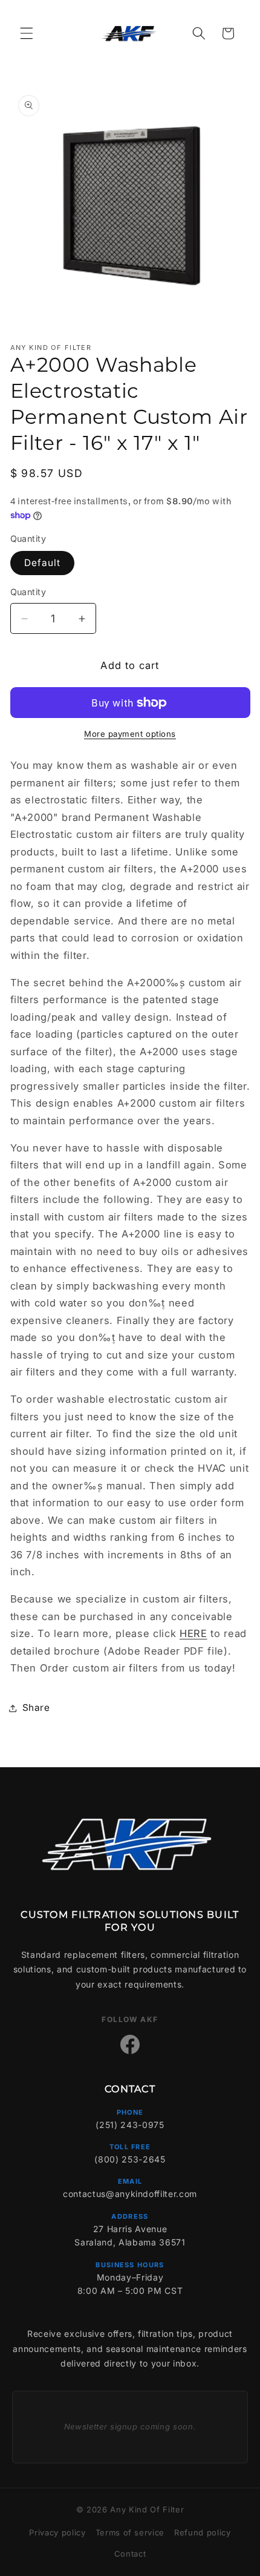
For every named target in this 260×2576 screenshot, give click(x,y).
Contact (130, 2554)
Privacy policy (57, 2532)
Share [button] (36, 1708)
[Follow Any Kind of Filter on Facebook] (130, 2044)
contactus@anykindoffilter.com (130, 2194)
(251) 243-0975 (130, 2125)
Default (43, 563)
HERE (193, 1633)
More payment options (130, 734)
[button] (27, 33)
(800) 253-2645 (130, 2159)
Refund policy (203, 2532)
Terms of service (130, 2532)
